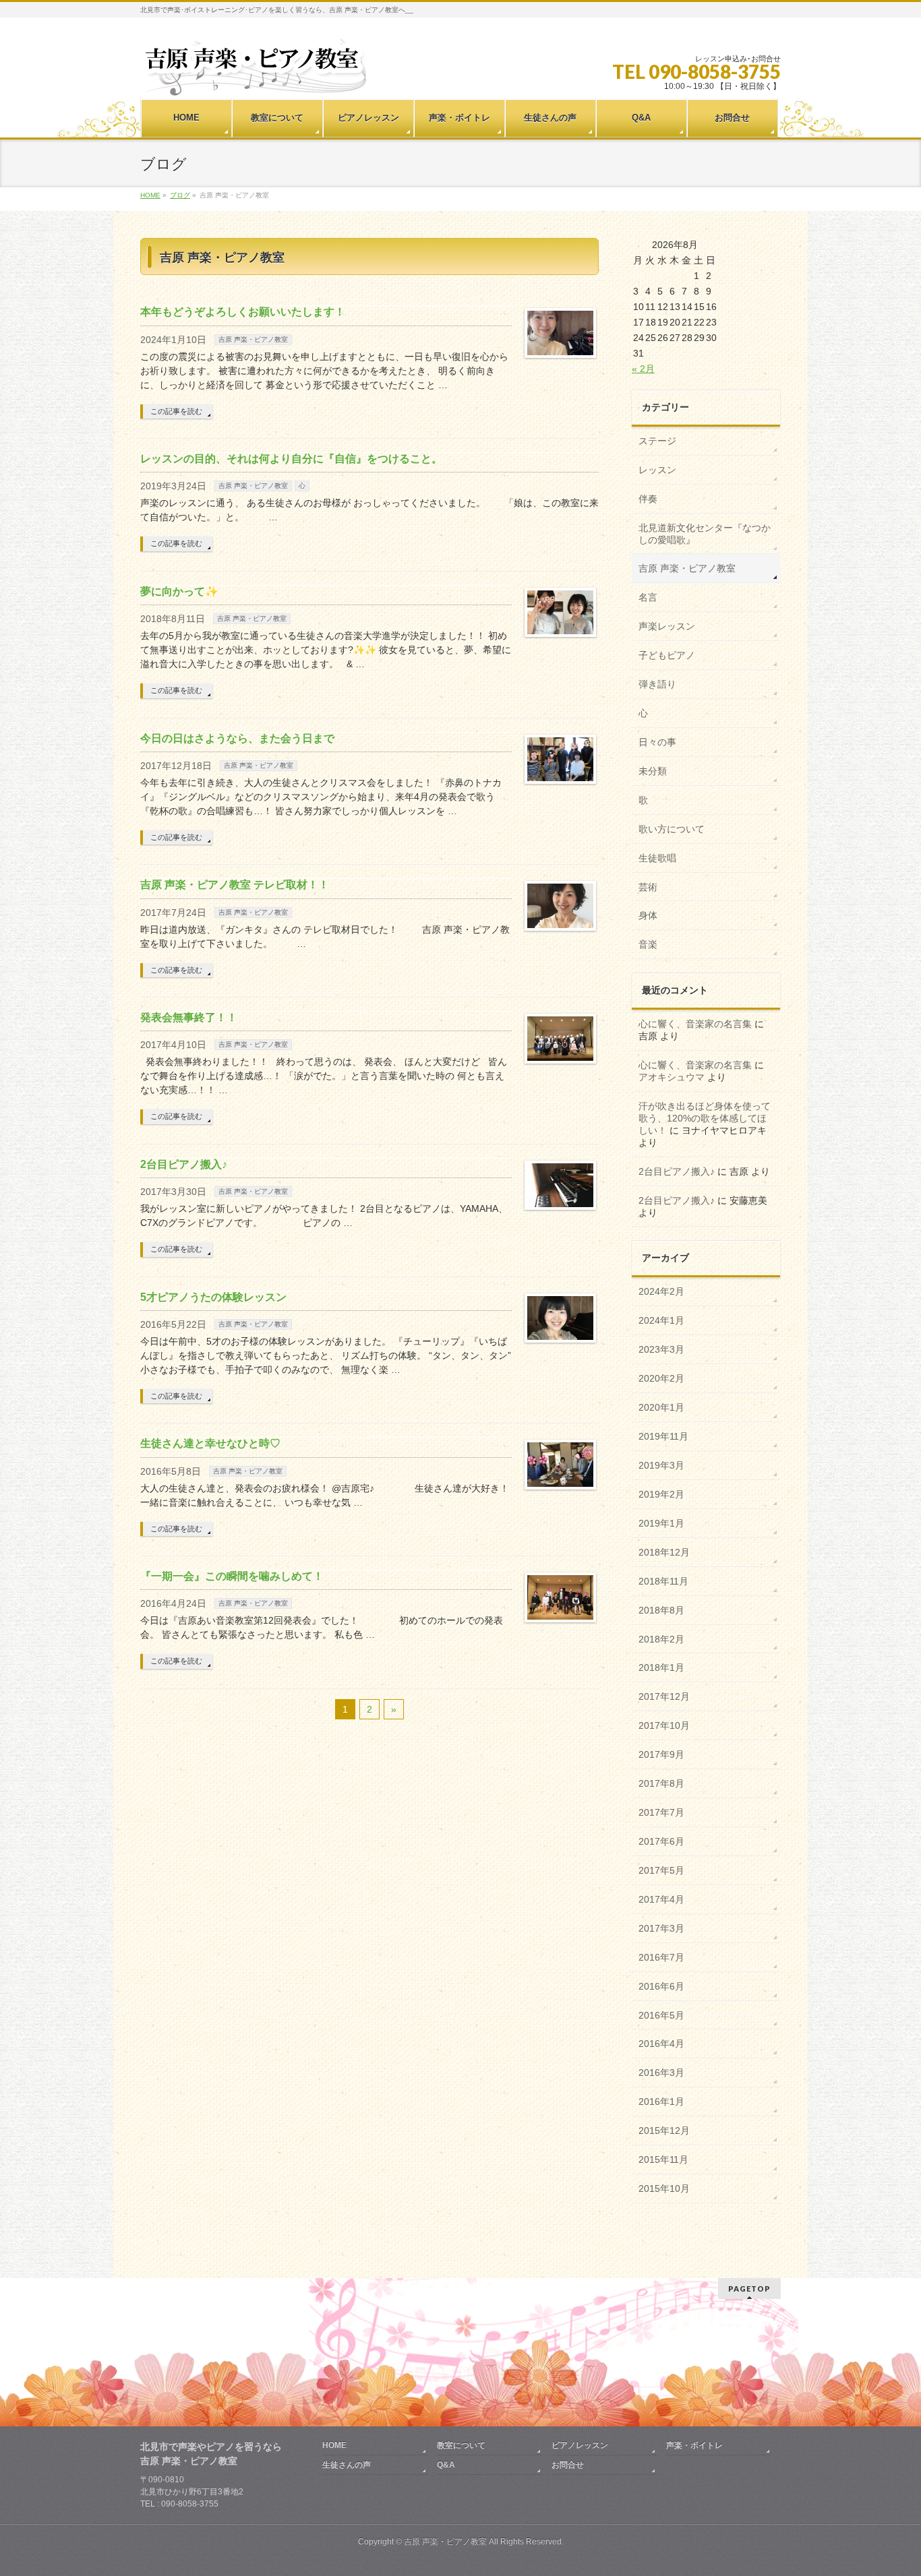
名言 (648, 597)
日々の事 (657, 742)
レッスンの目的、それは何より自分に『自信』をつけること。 (291, 459)
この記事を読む (176, 411)
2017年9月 (661, 1754)
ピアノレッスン (580, 2445)
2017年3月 (661, 1928)
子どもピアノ (667, 655)
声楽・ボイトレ (694, 2445)
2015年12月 (664, 2130)
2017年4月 (661, 1899)
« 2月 (643, 369)
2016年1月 (661, 2102)
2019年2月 (661, 1494)
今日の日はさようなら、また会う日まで (237, 738)
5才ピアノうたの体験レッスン (213, 1297)
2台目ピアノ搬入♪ (184, 1164)
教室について (461, 2445)
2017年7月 (661, 1812)
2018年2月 (661, 1639)
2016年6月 (661, 1986)
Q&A (446, 2465)
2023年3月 (661, 1349)
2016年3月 (661, 2073)
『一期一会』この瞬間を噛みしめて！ (232, 1576)
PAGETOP (749, 2289)
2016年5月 (661, 2015)
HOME (334, 2445)
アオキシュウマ (672, 1077)
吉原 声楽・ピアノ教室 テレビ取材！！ (235, 885)
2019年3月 (661, 1465)
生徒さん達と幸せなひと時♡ (210, 1443)
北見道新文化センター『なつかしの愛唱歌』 (705, 534)
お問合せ (568, 2465)
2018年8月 (661, 1610)
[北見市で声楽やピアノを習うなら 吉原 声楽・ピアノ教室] (254, 81)
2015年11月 (663, 2159)
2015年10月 (664, 2188)
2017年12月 (664, 1696)
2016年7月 (661, 1957)
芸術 (648, 887)
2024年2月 (661, 1291)
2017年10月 (664, 1725)
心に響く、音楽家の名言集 (695, 1024)
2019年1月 (661, 1523)
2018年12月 (664, 1552)
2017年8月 (661, 1783)
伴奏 (648, 499)
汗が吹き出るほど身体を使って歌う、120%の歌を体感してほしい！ (705, 1118)
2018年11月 (663, 1581)
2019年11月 (663, 1436)
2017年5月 (661, 1870)
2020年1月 (661, 1407)
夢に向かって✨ (179, 591)
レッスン (657, 470)
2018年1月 (661, 1667)
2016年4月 (661, 2044)
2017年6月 (661, 1841)
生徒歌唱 (657, 858)
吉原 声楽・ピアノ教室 (253, 339)
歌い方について (672, 829)
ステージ (657, 441)
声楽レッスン (667, 626)
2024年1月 (661, 1320)
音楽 (648, 944)
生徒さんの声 (347, 2465)
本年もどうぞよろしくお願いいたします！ (243, 312)
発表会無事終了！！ (189, 1017)
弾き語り (657, 684)
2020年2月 (661, 1378)
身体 (648, 915)
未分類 (653, 771)
